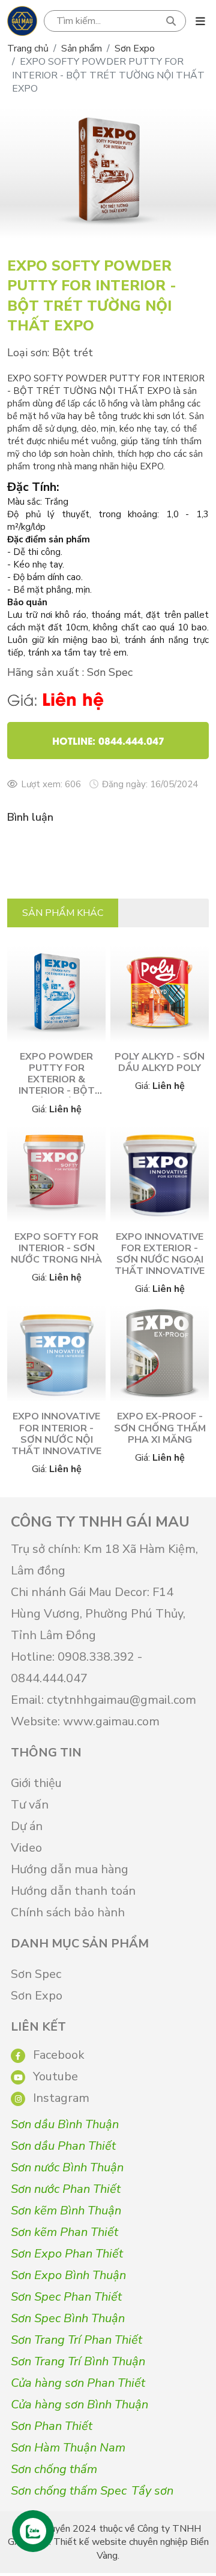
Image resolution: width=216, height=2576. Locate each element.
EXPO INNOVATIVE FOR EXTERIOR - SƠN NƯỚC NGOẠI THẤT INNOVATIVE (160, 1254)
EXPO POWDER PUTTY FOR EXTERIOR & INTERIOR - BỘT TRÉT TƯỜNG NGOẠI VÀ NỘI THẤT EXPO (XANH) (57, 1097)
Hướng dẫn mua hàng (70, 1869)
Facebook (57, 2055)
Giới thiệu (36, 1783)
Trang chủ (28, 48)
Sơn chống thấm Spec (69, 2491)
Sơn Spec (36, 1974)
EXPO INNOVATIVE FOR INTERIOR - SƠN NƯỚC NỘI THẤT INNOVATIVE (56, 1434)
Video (26, 1848)
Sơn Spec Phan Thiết (66, 2297)
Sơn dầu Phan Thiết (63, 2146)
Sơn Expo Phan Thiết (67, 2254)
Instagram (60, 2098)
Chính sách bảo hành (68, 1912)
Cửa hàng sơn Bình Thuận (79, 2404)
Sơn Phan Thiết (52, 2426)
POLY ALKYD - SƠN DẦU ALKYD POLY (160, 1062)
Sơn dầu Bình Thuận (65, 2124)
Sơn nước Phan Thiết (66, 2189)
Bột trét (73, 353)
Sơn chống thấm (54, 2469)
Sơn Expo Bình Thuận (68, 2275)
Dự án (27, 1826)
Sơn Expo (135, 48)
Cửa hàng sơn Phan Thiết (78, 2383)
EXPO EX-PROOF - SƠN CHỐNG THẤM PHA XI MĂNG (160, 1428)
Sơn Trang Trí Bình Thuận (78, 2361)
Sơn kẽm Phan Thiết (64, 2232)
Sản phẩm (82, 48)
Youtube (54, 2076)
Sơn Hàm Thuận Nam (68, 2448)
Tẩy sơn (152, 2491)
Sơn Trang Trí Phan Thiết (76, 2340)
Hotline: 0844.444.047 (108, 740)
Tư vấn (30, 1805)
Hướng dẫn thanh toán (73, 1891)
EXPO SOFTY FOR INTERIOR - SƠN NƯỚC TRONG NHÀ (56, 1248)
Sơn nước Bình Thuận (67, 2167)
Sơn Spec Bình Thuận (68, 2318)
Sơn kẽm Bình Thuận (66, 2211)
